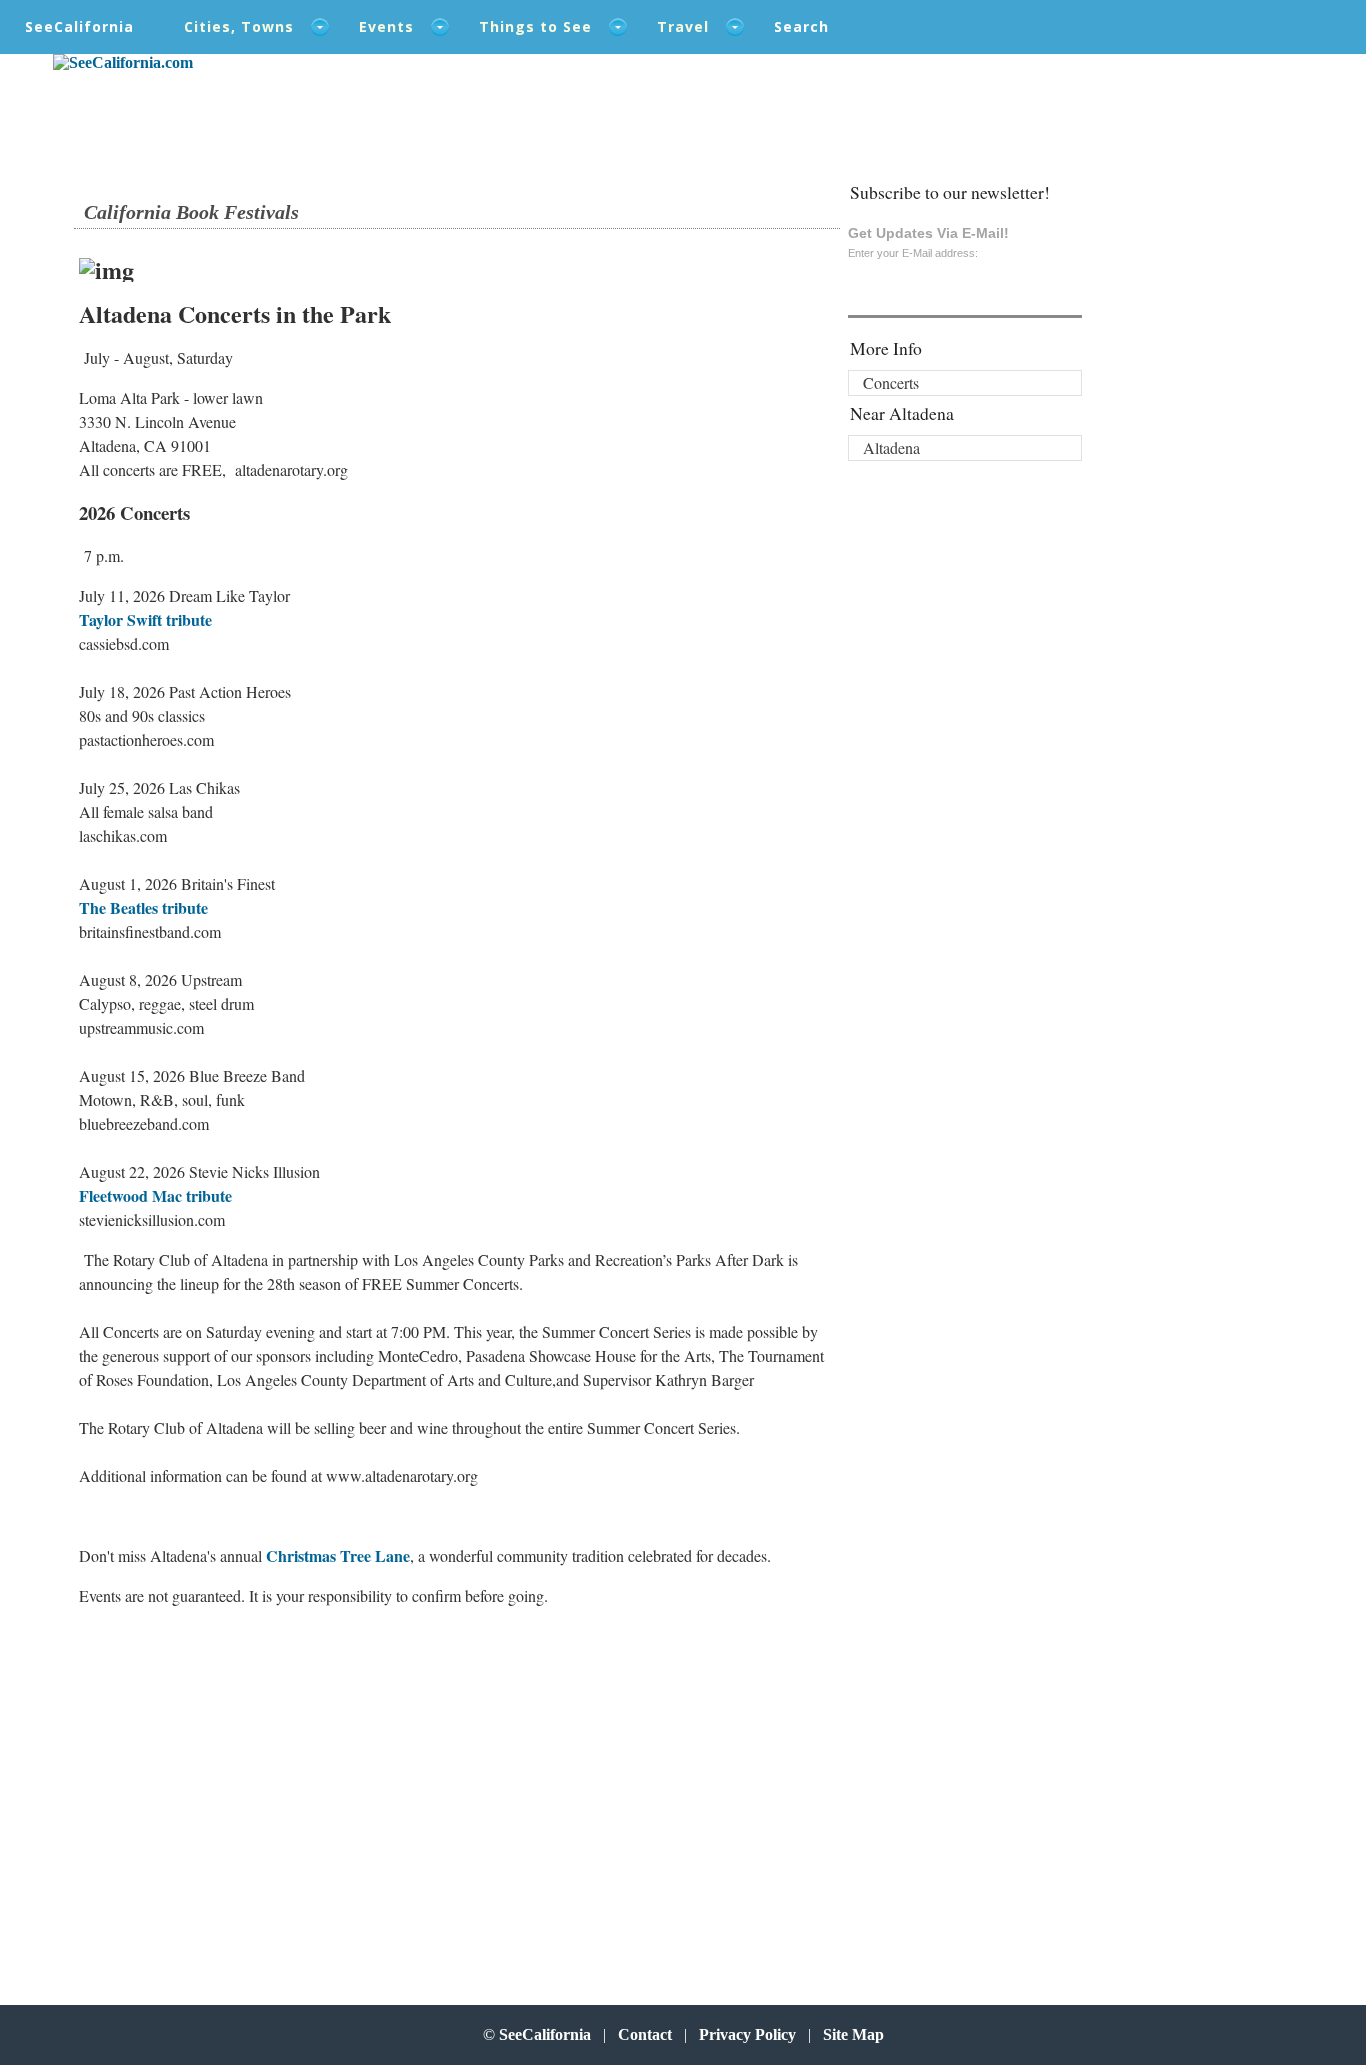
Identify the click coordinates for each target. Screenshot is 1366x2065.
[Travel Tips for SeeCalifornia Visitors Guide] (123, 62)
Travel (683, 26)
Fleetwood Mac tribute (155, 1195)
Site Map (853, 2034)
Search (801, 26)
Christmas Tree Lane (338, 1555)
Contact (645, 2034)
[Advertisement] (210, 1784)
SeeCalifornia (79, 26)
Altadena (891, 447)
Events (386, 26)
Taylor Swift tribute (145, 619)
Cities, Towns (239, 26)
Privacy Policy (747, 2034)
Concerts (891, 382)
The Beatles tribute (143, 907)
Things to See (535, 26)
